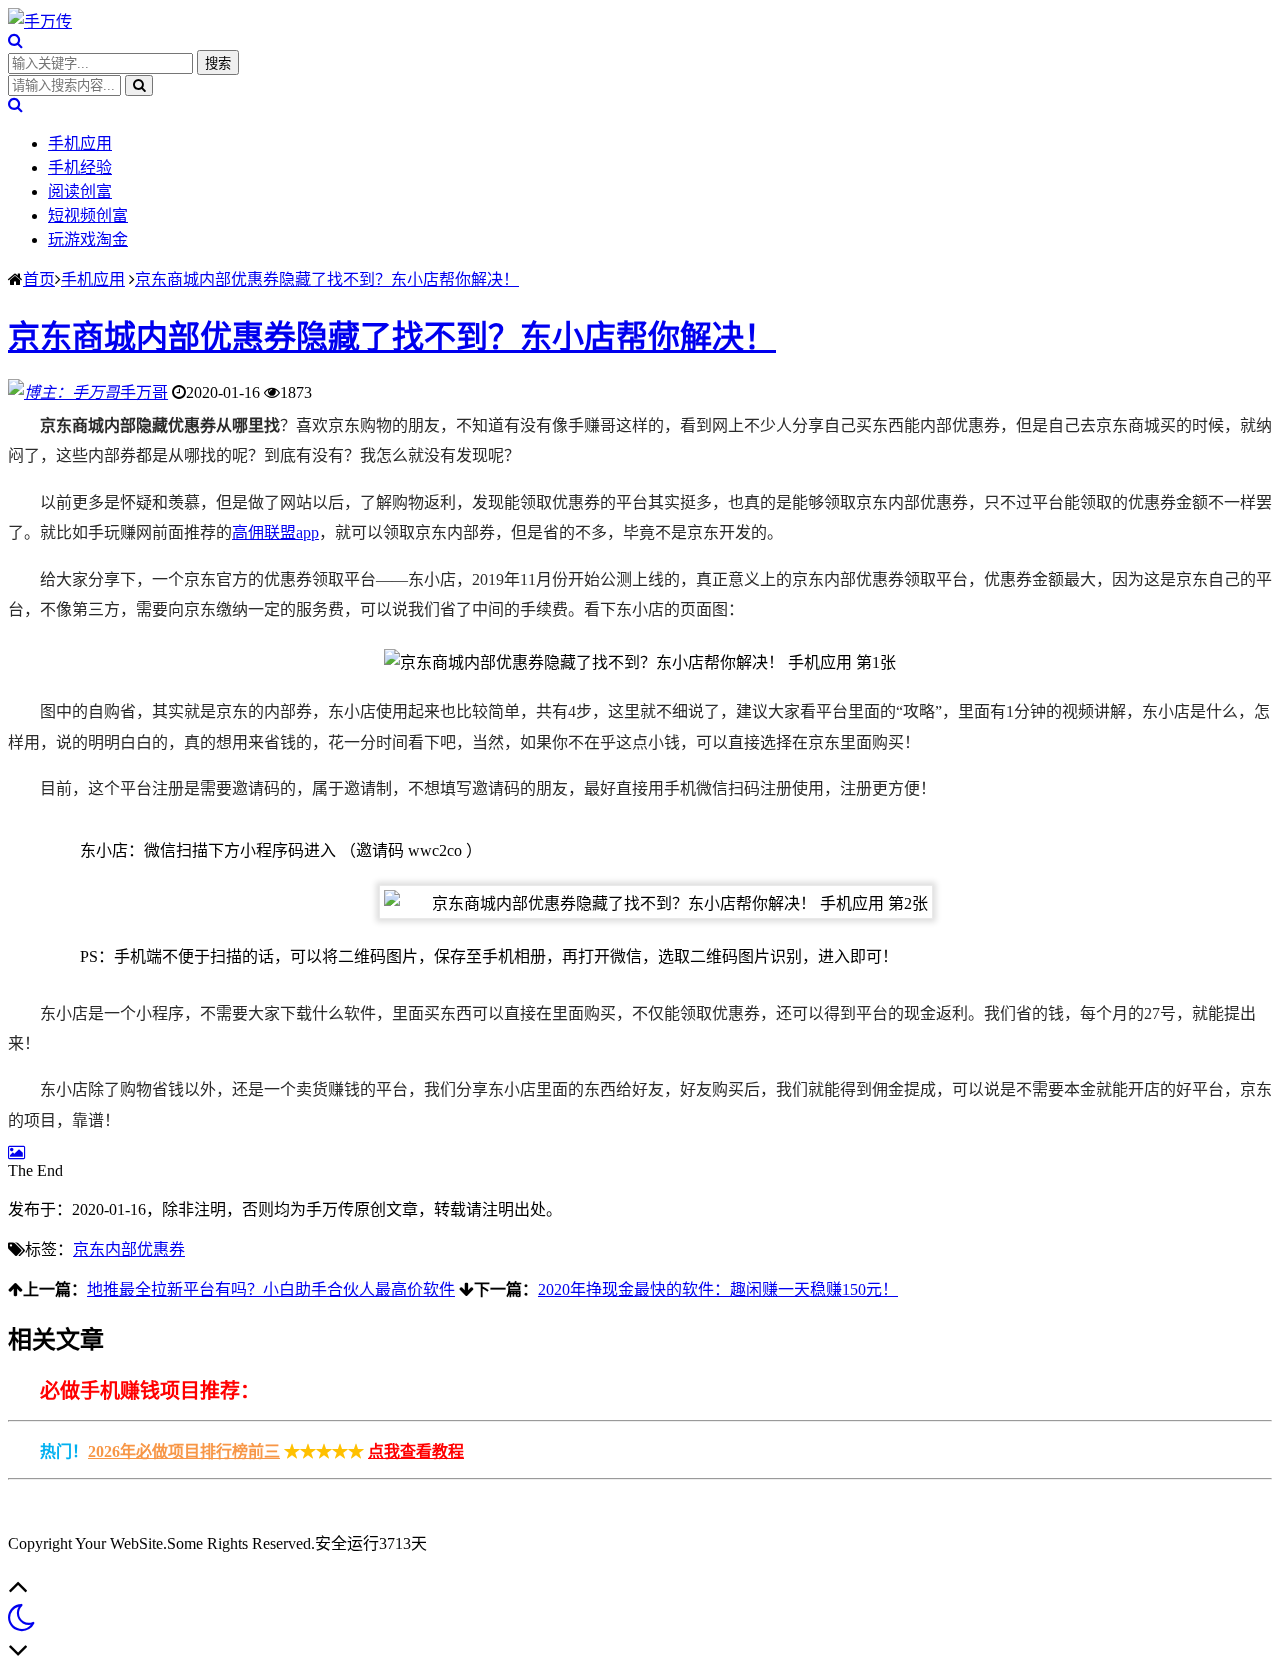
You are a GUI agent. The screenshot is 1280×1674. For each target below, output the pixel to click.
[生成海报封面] (16, 1152)
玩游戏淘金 (88, 239)
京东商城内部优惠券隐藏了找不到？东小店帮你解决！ (327, 279)
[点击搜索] (15, 40)
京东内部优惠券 (129, 1249)
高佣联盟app (275, 532)
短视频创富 (88, 215)
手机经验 (80, 167)
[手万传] (40, 21)
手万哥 (144, 392)
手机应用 (80, 143)
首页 (39, 279)
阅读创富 (80, 191)
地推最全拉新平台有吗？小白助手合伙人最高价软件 (271, 1289)
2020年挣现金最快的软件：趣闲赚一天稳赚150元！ (718, 1289)
